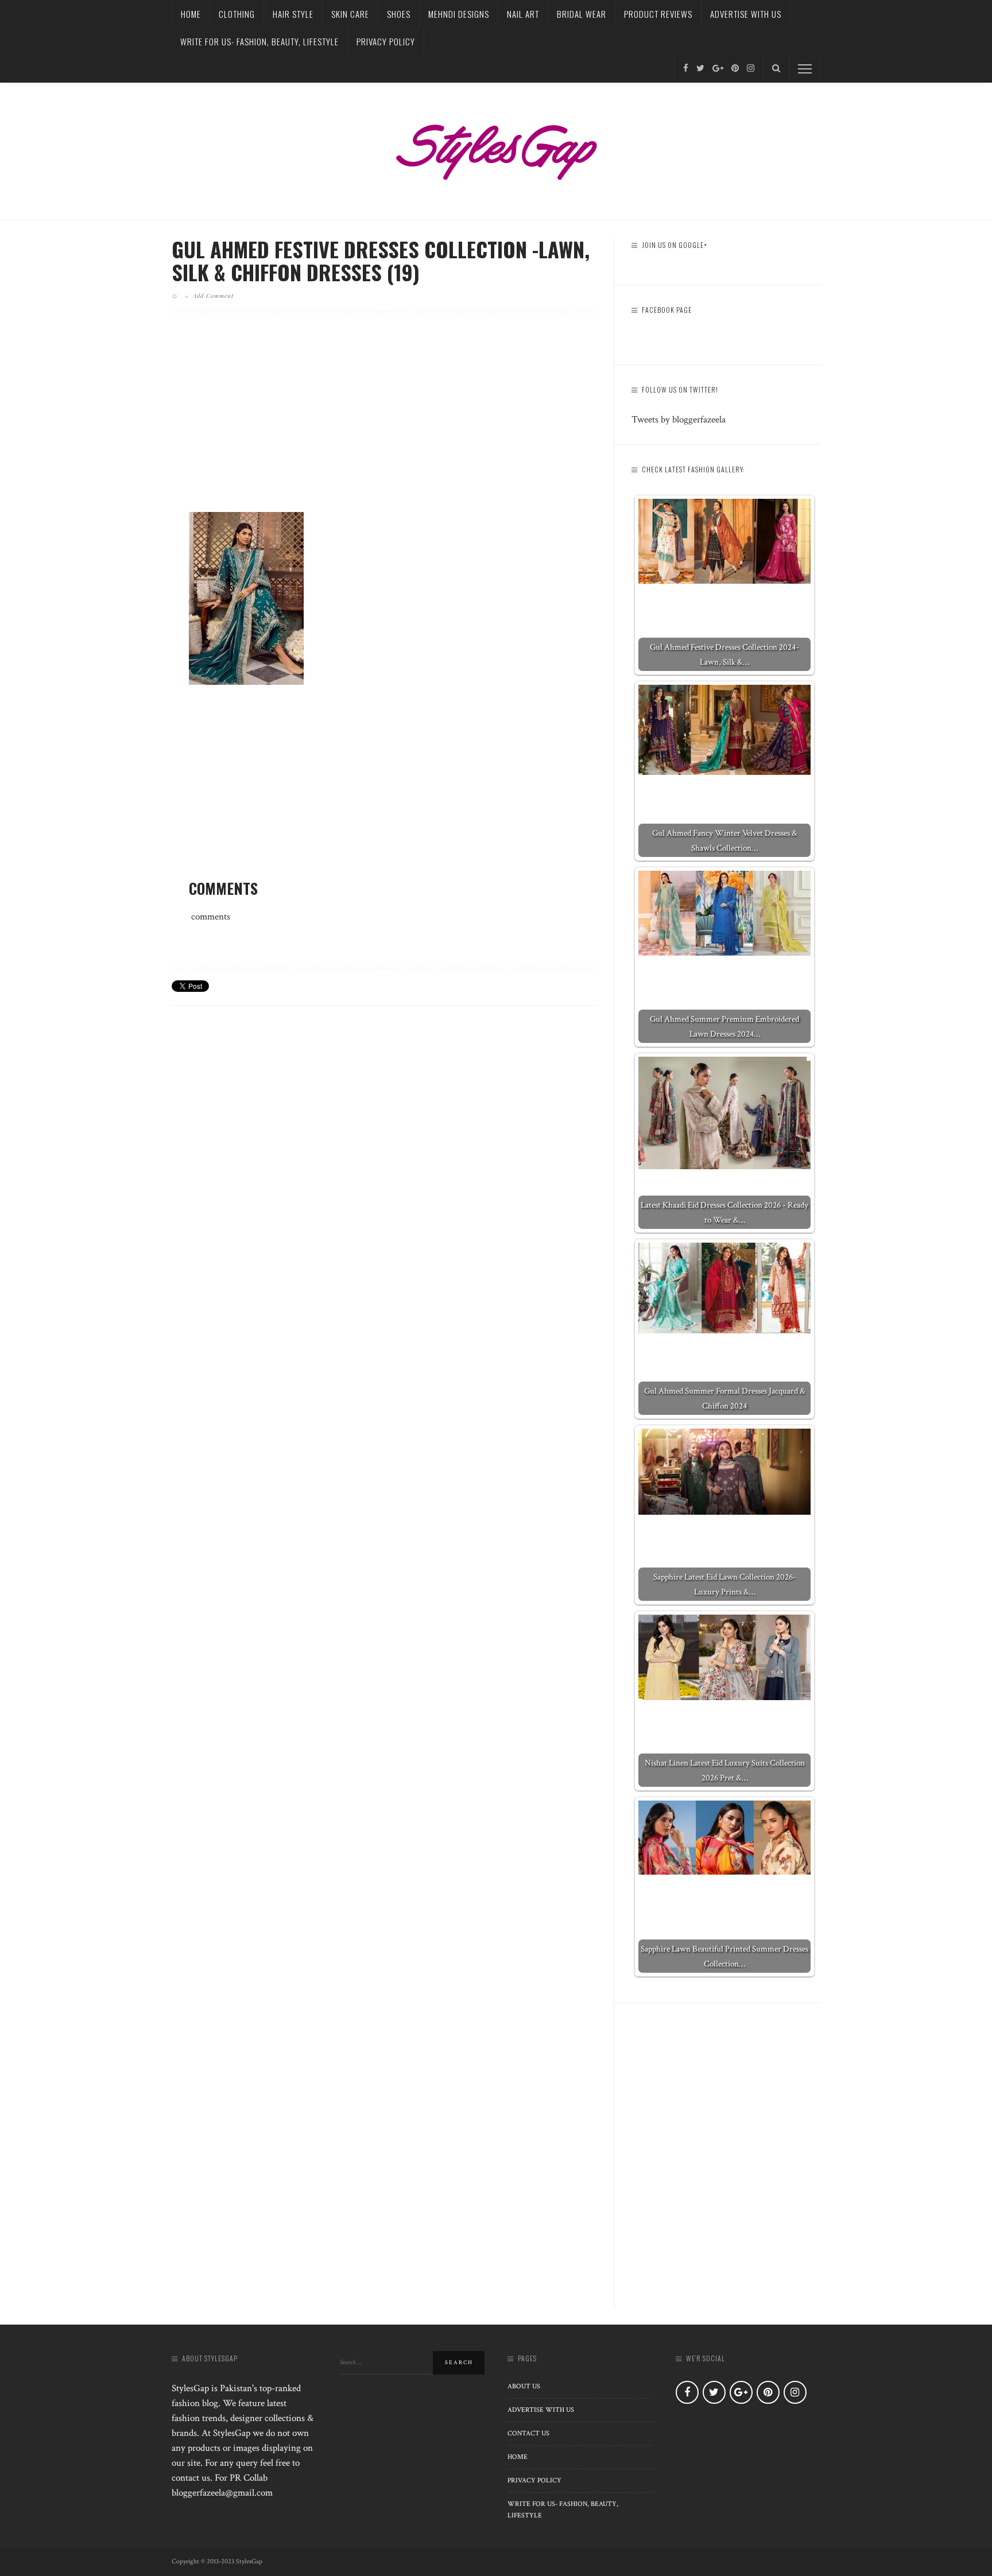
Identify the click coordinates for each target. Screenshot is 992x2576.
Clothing (237, 14)
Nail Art (523, 14)
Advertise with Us (746, 14)
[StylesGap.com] (496, 148)
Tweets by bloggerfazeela (679, 420)
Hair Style (293, 14)
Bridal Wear (582, 14)
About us (524, 2386)
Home (191, 14)
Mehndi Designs (459, 14)
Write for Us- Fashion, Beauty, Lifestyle (259, 41)
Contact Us (528, 2433)
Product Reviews (658, 14)
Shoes (399, 14)
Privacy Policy (386, 41)
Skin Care (350, 14)
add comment (213, 296)
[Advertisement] (384, 421)
